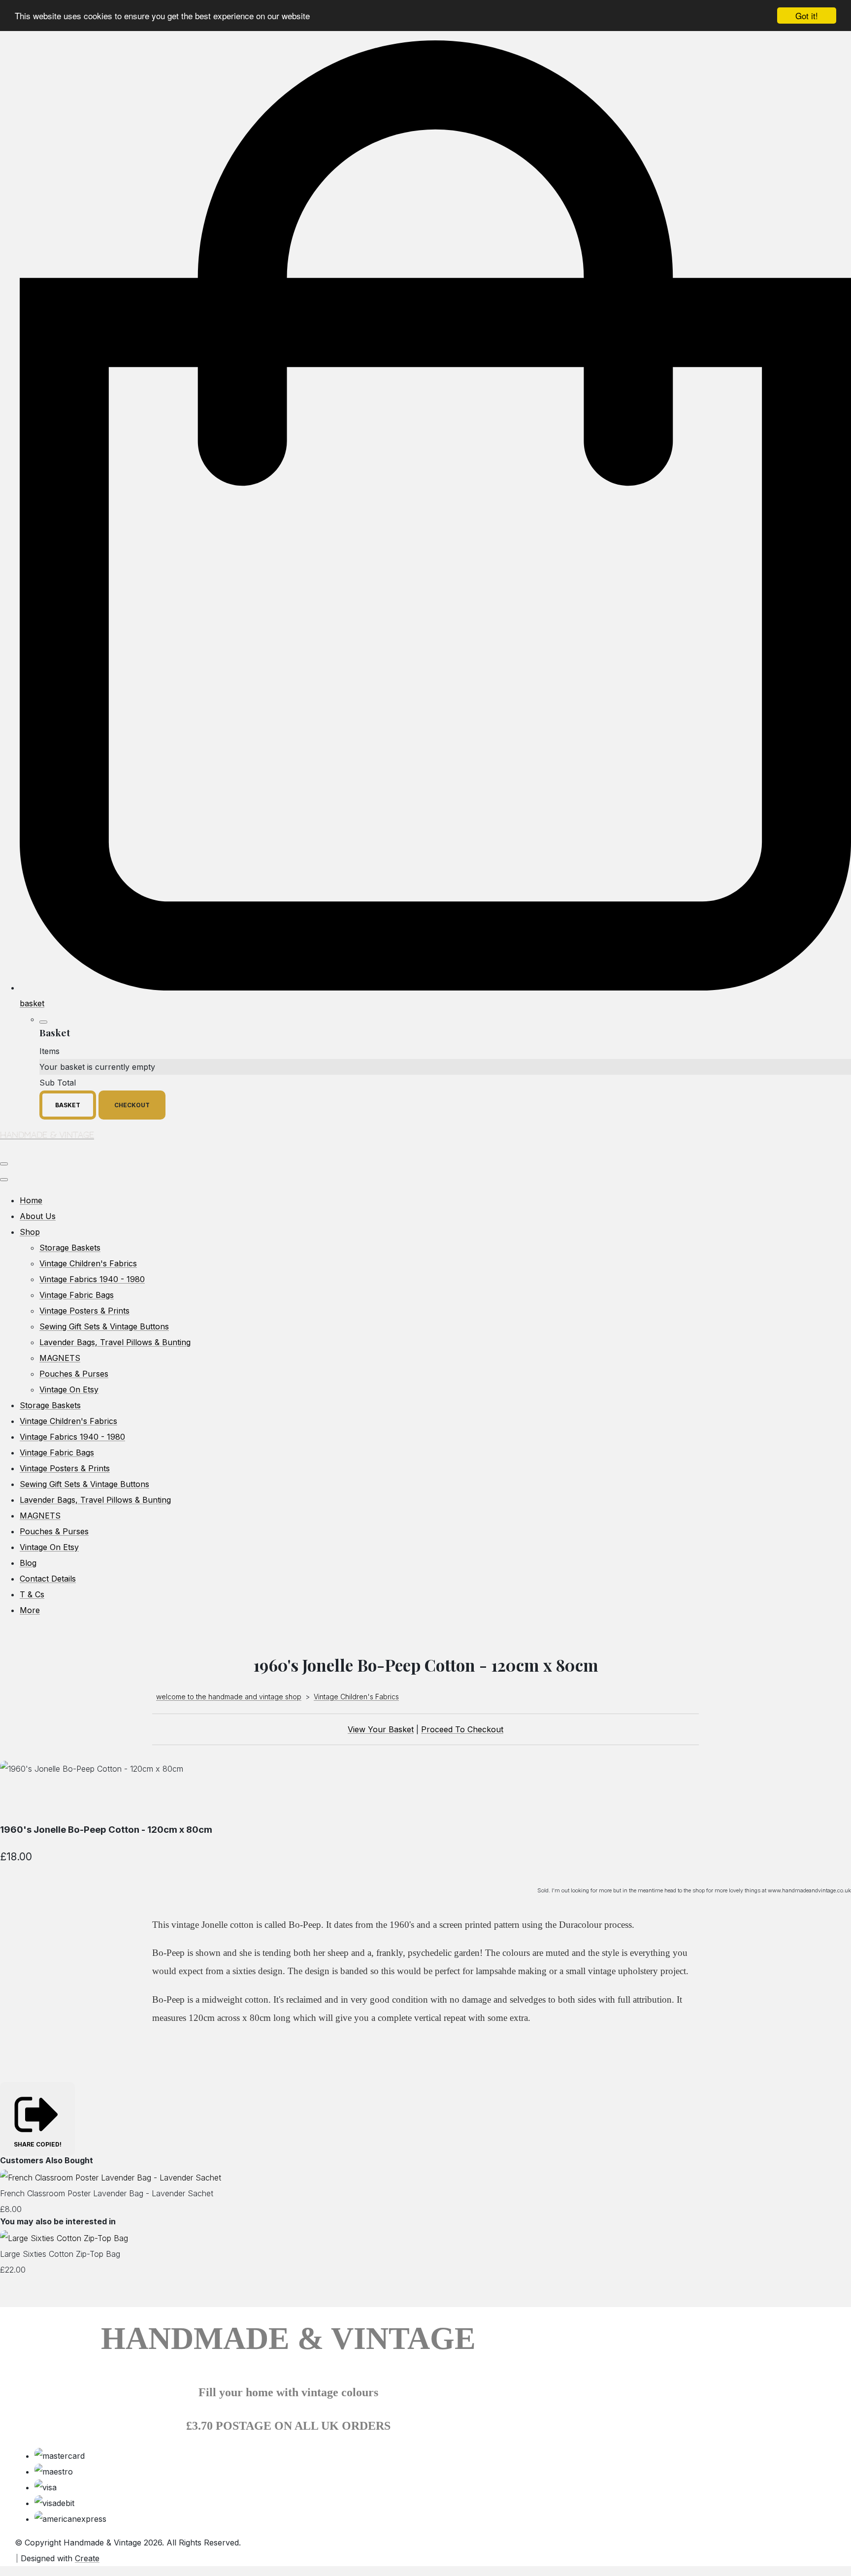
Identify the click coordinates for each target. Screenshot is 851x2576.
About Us (38, 1216)
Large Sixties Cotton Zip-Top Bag (60, 2254)
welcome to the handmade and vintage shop (229, 1697)
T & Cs (32, 1594)
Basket (68, 1105)
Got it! (807, 16)
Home (31, 1200)
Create (87, 2558)
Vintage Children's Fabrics (88, 1263)
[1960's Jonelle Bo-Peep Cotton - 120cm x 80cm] (16, 1800)
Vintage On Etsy (69, 1389)
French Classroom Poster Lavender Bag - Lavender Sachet (107, 2193)
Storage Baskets (70, 1248)
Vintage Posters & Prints (84, 1311)
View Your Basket (381, 1729)
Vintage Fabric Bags (77, 1295)
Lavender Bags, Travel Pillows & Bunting (115, 1342)
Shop (30, 1232)
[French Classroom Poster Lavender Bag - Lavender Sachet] (111, 2178)
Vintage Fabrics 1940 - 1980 (92, 1279)
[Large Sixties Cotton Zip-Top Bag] (64, 2238)
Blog (28, 1563)
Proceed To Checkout (462, 1729)
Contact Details (48, 1579)
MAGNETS (60, 1358)
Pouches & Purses (74, 1374)
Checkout (132, 1105)
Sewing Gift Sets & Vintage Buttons (104, 1326)
